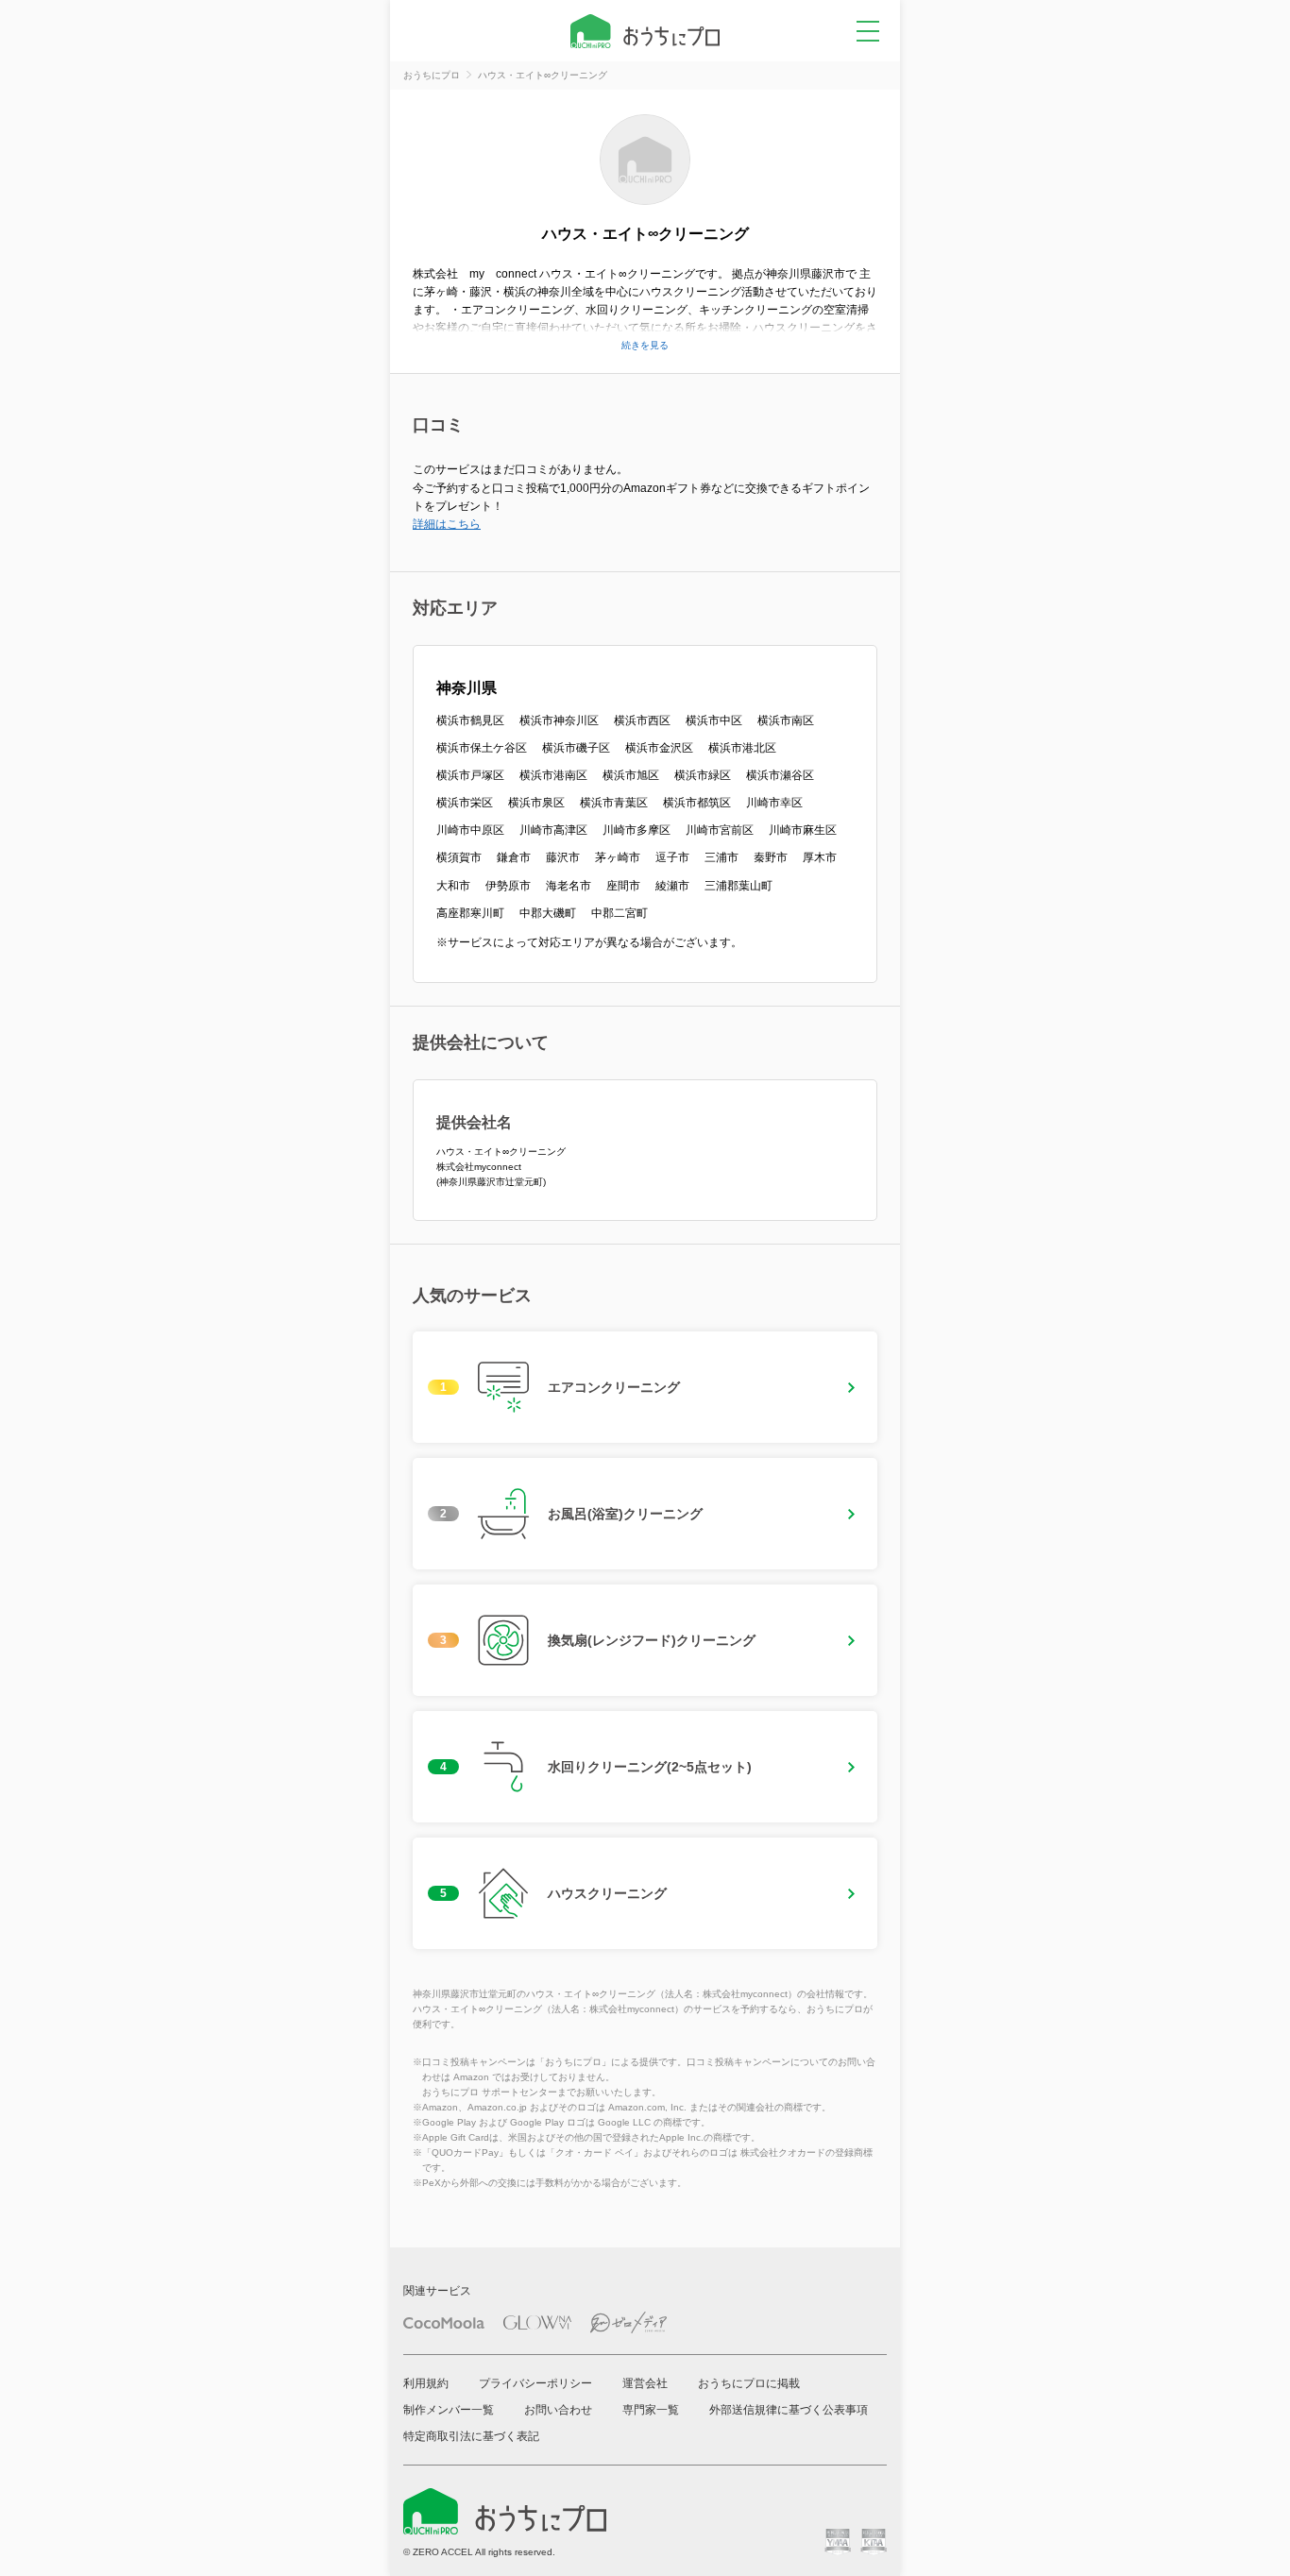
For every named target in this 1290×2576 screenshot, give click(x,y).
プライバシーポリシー (535, 2383)
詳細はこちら (447, 524)
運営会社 (645, 2383)
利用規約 (426, 2383)
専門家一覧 (651, 2410)
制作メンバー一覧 (449, 2410)
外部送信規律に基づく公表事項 (789, 2410)
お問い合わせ (558, 2410)
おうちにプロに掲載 (749, 2383)
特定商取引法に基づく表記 (471, 2436)
